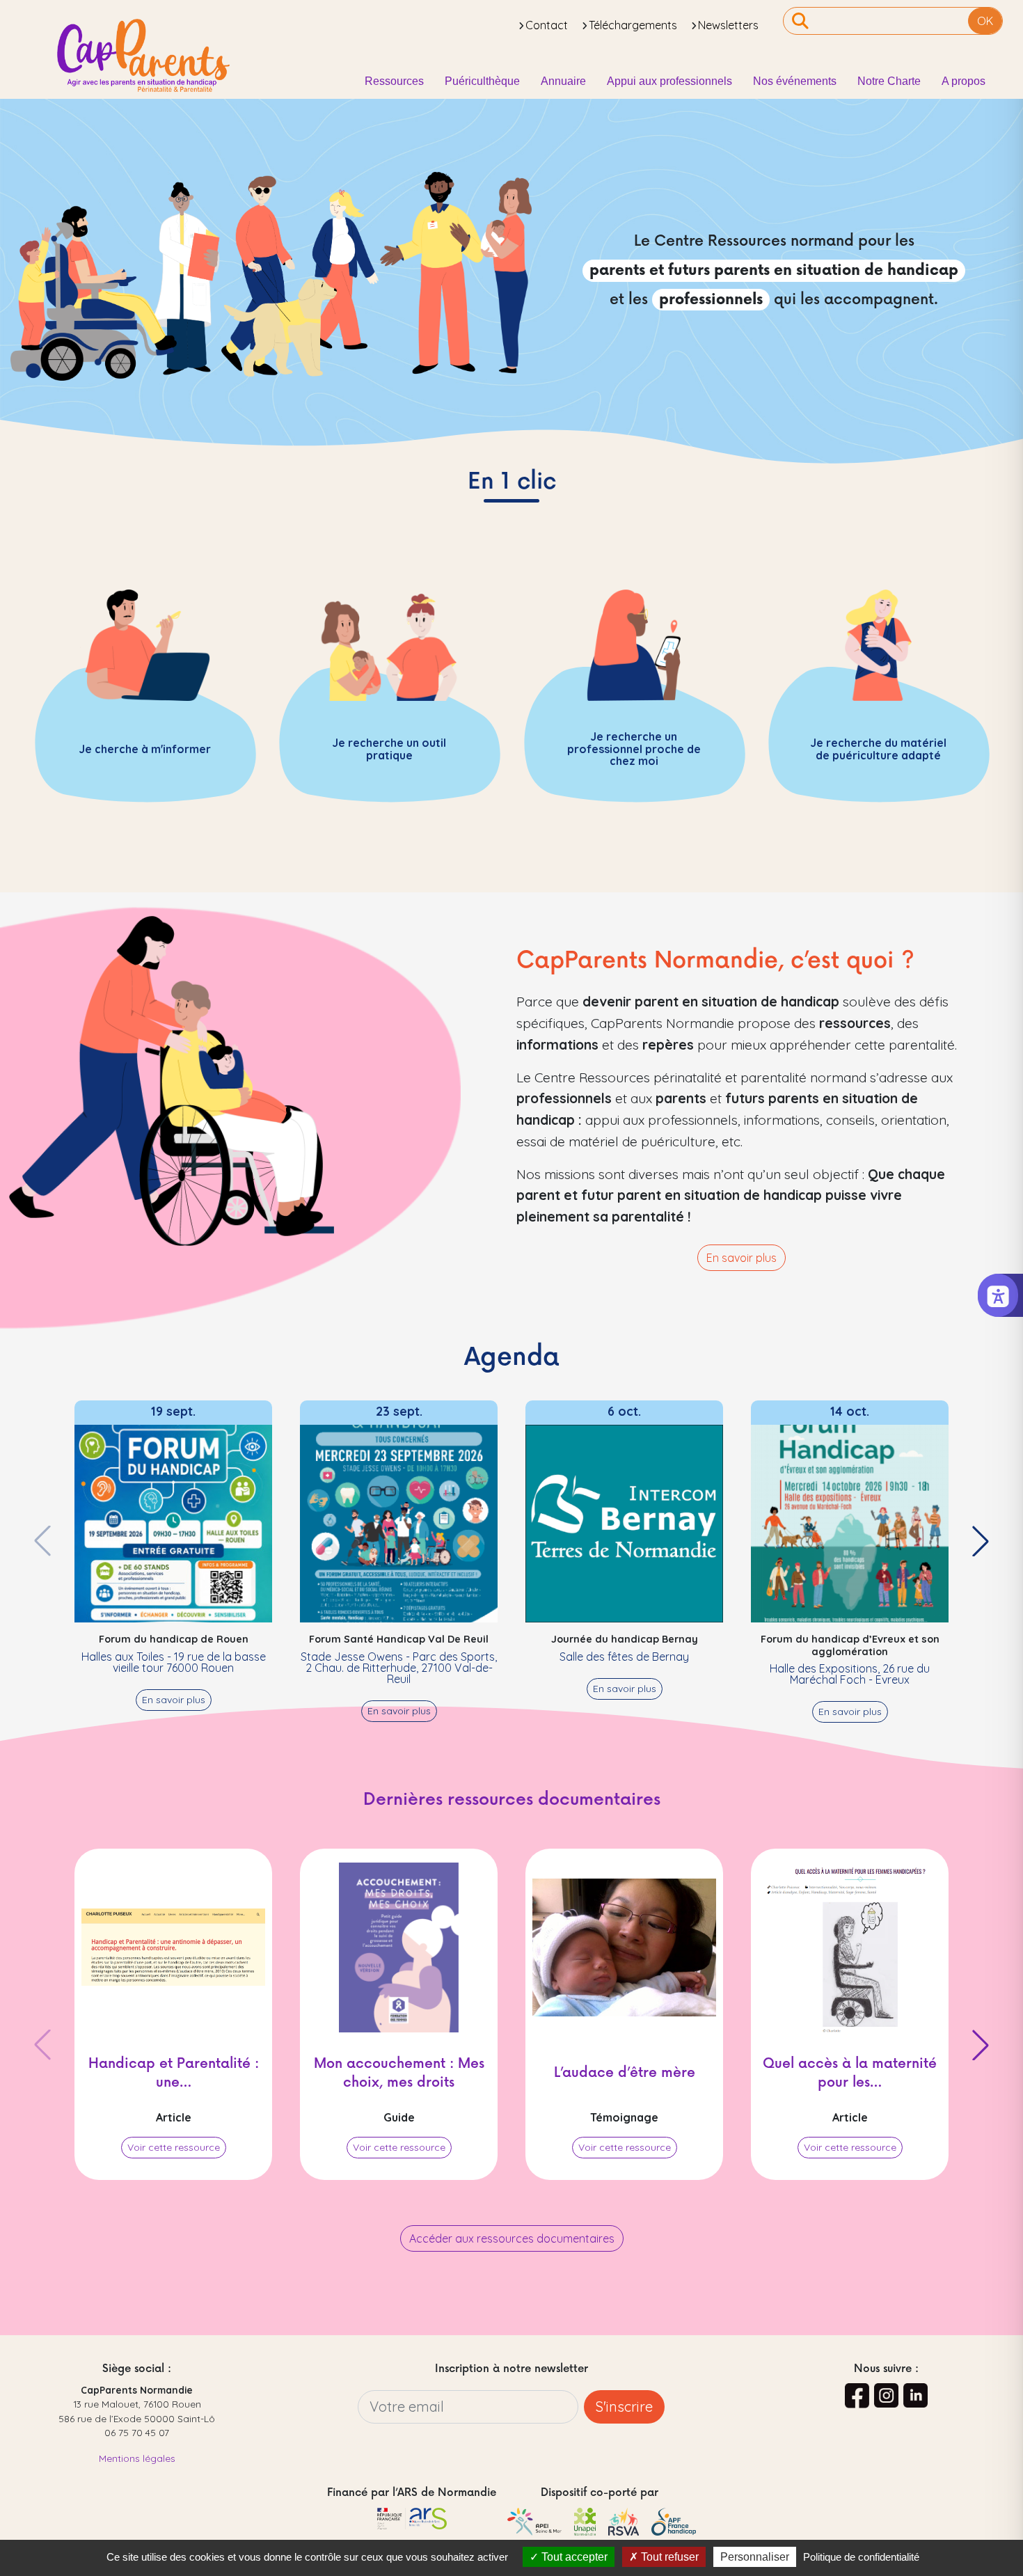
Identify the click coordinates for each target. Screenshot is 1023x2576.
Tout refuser (668, 2557)
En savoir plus (742, 1258)
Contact (547, 25)
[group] (173, 1556)
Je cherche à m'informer (145, 748)
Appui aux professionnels (669, 81)
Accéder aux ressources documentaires (512, 2238)
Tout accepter (573, 2557)
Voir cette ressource (174, 2147)
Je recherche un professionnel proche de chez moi (634, 749)
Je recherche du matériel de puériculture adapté (878, 749)
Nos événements (795, 81)
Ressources (394, 81)
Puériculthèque (482, 81)
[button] (981, 1541)
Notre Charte (889, 81)
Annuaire (563, 81)
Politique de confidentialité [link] (861, 2557)
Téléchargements (633, 25)
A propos (963, 81)
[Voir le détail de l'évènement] (173, 1522)
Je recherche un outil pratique (389, 749)
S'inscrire (624, 2407)
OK (985, 21)
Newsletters (728, 25)
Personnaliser (755, 2557)
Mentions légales (137, 2458)
